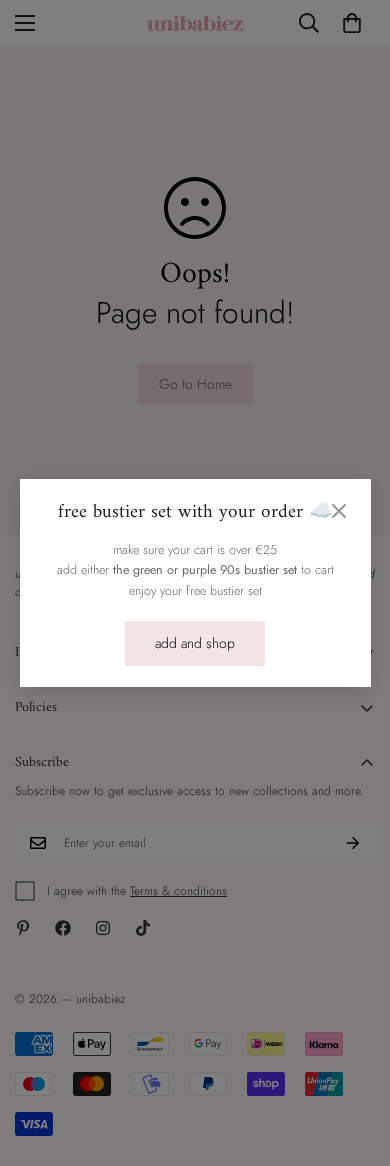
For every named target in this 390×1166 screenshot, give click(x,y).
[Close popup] (339, 511)
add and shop (195, 643)
